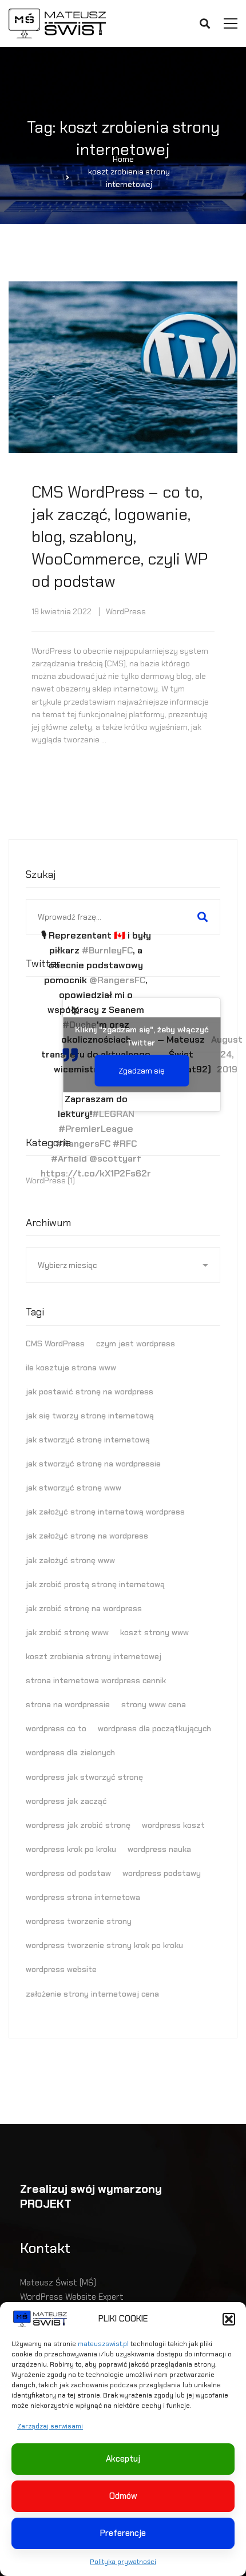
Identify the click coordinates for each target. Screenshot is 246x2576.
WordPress (126, 611)
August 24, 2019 (227, 1054)
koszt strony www (154, 1632)
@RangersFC (117, 980)
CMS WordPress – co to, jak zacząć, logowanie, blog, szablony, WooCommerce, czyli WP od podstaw (120, 537)
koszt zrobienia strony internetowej (94, 1656)
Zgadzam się (142, 1071)
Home (123, 159)
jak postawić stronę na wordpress (90, 1392)
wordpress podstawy (162, 1873)
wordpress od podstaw (68, 1873)
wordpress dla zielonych (70, 1752)
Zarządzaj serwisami (50, 2426)
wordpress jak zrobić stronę (78, 1825)
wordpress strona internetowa (83, 1897)
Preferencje (123, 2533)
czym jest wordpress (136, 1343)
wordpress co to (56, 1728)
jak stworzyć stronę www (74, 1488)
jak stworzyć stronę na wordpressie (93, 1464)
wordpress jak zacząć (66, 1801)
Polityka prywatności (123, 2562)
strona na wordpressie (68, 1704)
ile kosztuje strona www (71, 1367)
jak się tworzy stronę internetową (90, 1416)
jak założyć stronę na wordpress (87, 1536)
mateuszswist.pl (103, 2344)
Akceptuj (123, 2459)
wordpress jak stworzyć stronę (84, 1777)
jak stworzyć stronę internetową (88, 1440)
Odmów (123, 2496)
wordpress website (61, 1969)
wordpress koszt (173, 1825)
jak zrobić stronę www (67, 1632)
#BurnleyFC (107, 950)
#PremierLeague (96, 1129)
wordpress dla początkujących (154, 1728)
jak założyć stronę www (70, 1560)
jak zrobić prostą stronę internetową (95, 1584)
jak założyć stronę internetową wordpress (105, 1512)
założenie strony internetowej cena (92, 1994)
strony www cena (154, 1704)
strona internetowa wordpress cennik (96, 1680)
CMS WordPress (55, 1343)
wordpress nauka (159, 1849)
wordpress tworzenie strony (79, 1921)
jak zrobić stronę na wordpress (84, 1608)
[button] (229, 2319)
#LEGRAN (113, 1114)
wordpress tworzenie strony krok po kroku (104, 1945)
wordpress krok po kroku (71, 1849)
